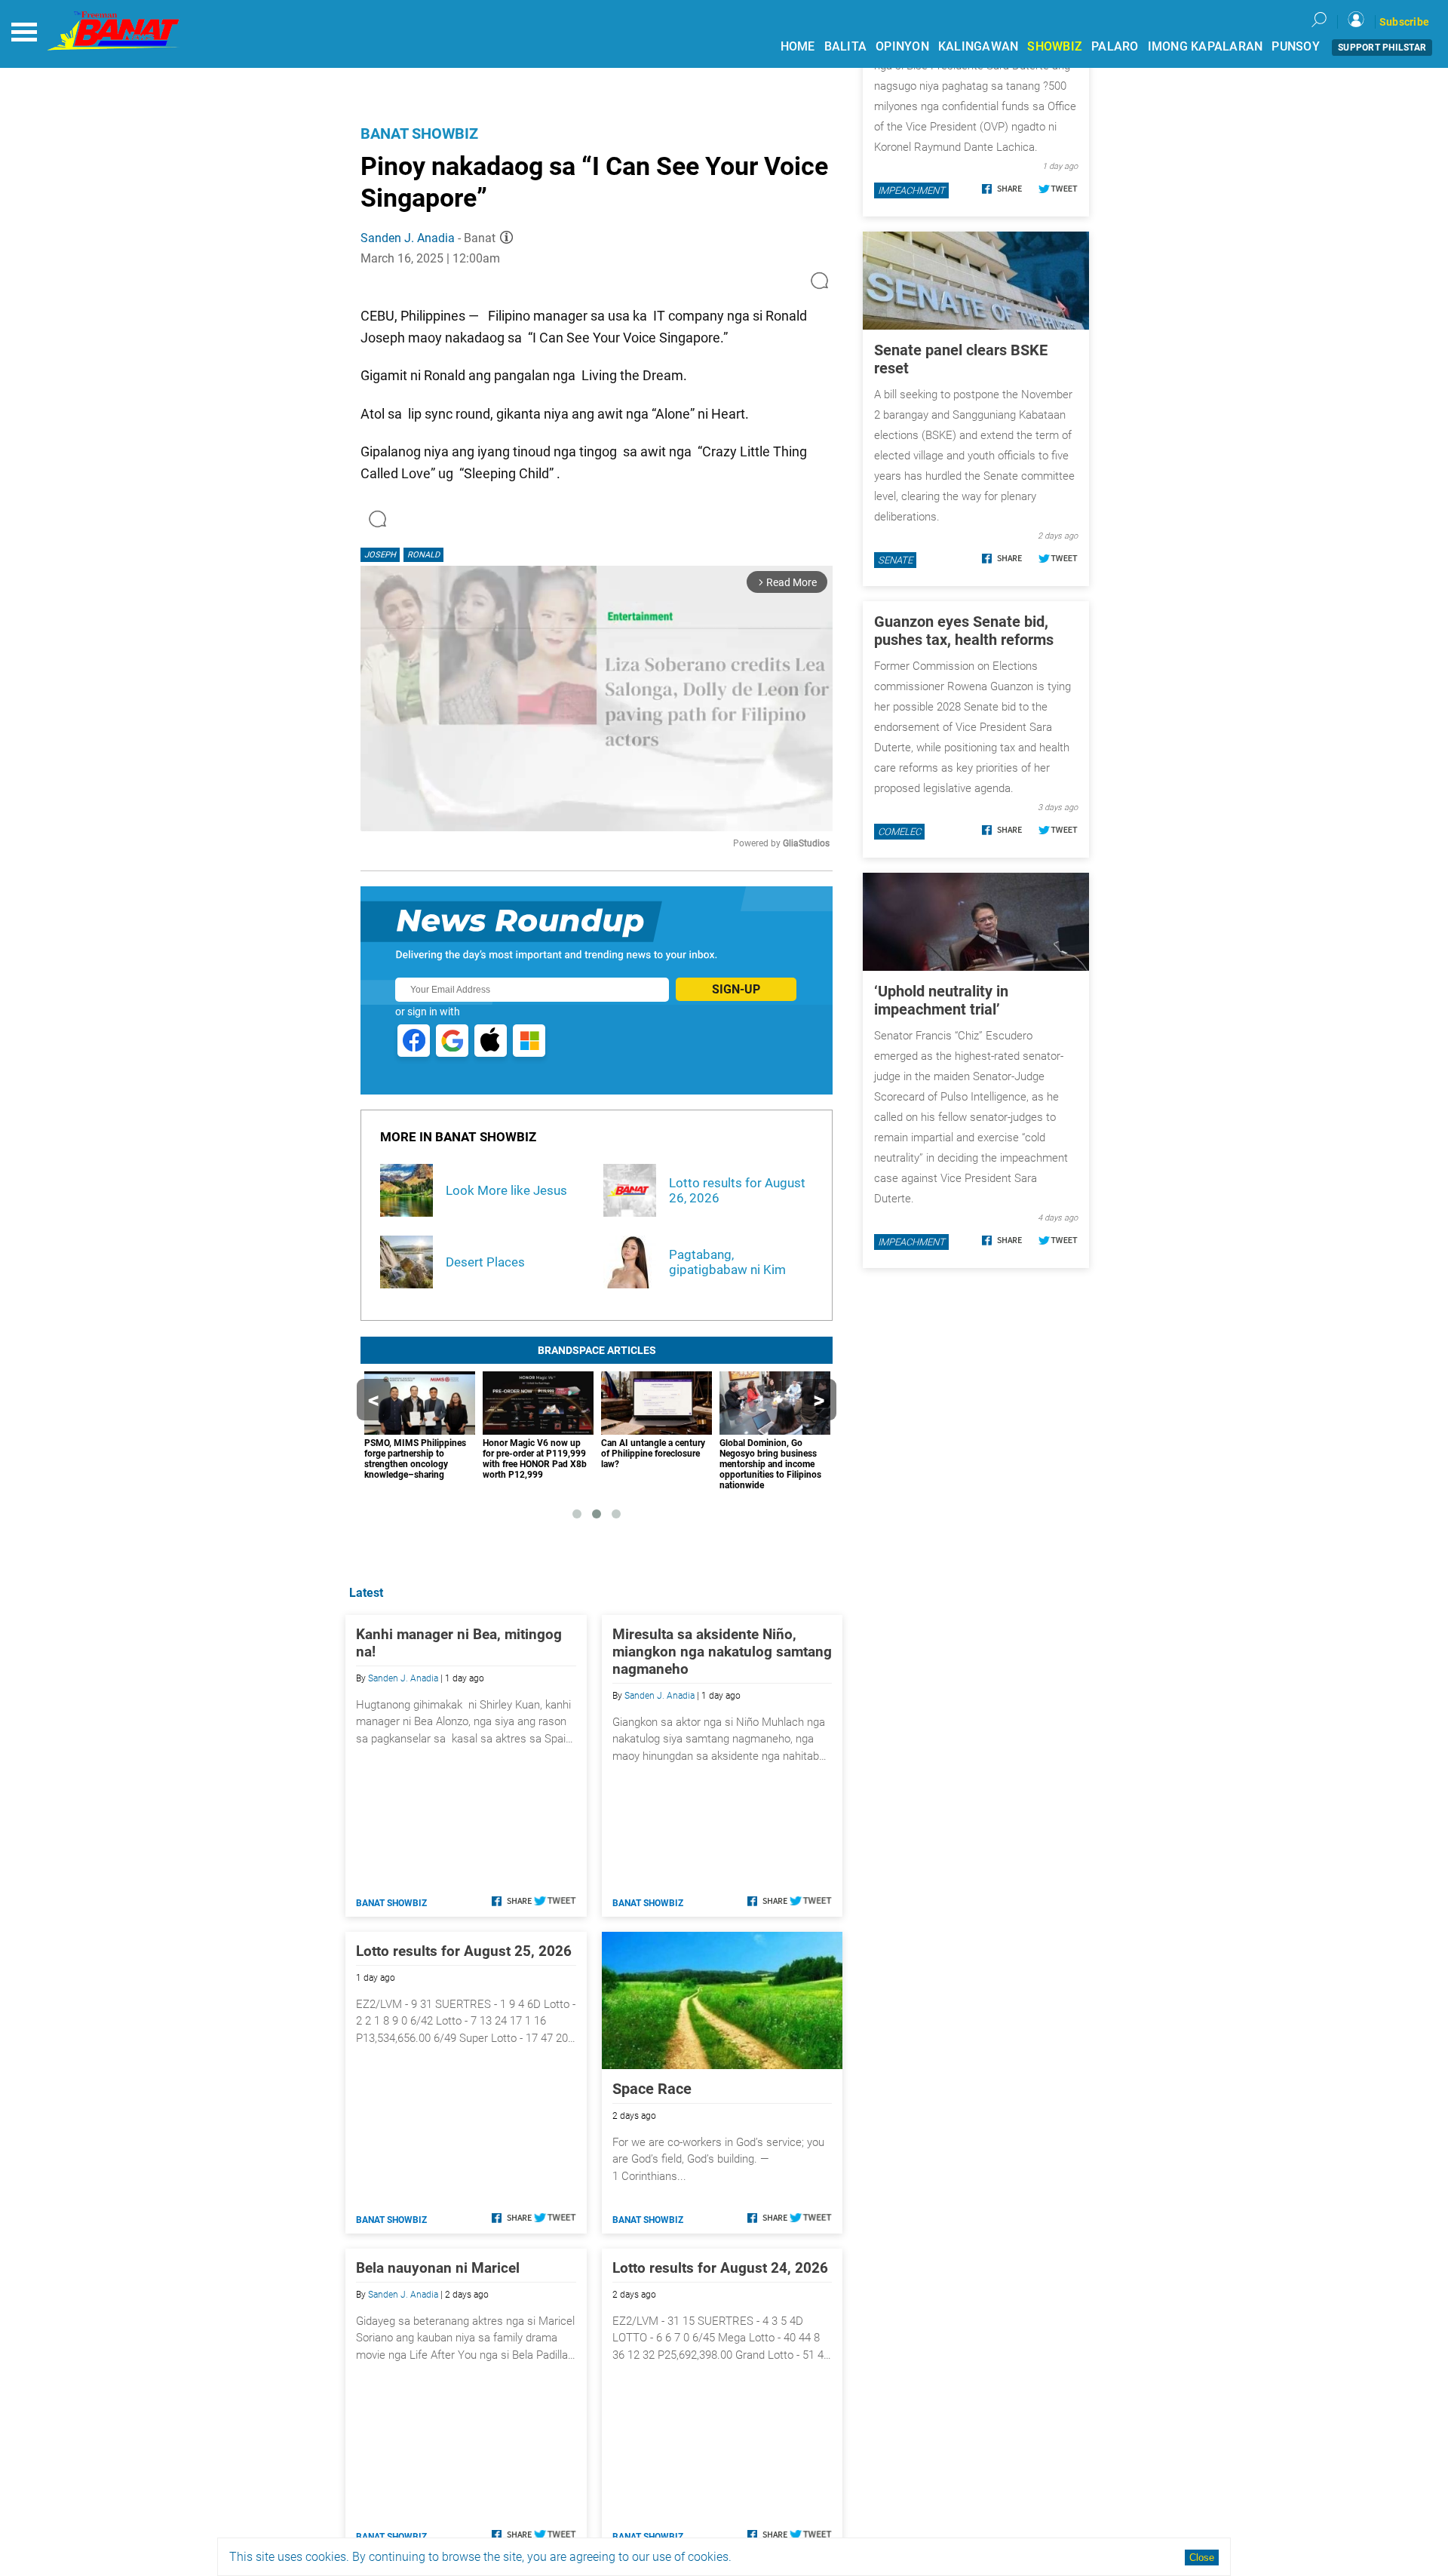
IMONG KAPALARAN (1206, 46)
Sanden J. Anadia (408, 238)
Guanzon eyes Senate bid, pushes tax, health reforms (964, 631)
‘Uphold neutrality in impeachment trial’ (941, 1000)
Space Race (652, 2089)
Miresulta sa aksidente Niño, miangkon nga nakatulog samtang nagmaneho (722, 1652)
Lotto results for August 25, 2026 (464, 1951)
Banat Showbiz (419, 134)
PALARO (1115, 46)
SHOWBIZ (1055, 46)
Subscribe (1404, 22)
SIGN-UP (736, 989)
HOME (798, 46)
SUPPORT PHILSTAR (1382, 48)
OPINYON (902, 46)
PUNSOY (1296, 46)
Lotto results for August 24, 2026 (720, 2268)
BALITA (846, 46)
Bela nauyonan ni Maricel (438, 2268)
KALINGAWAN (979, 46)
